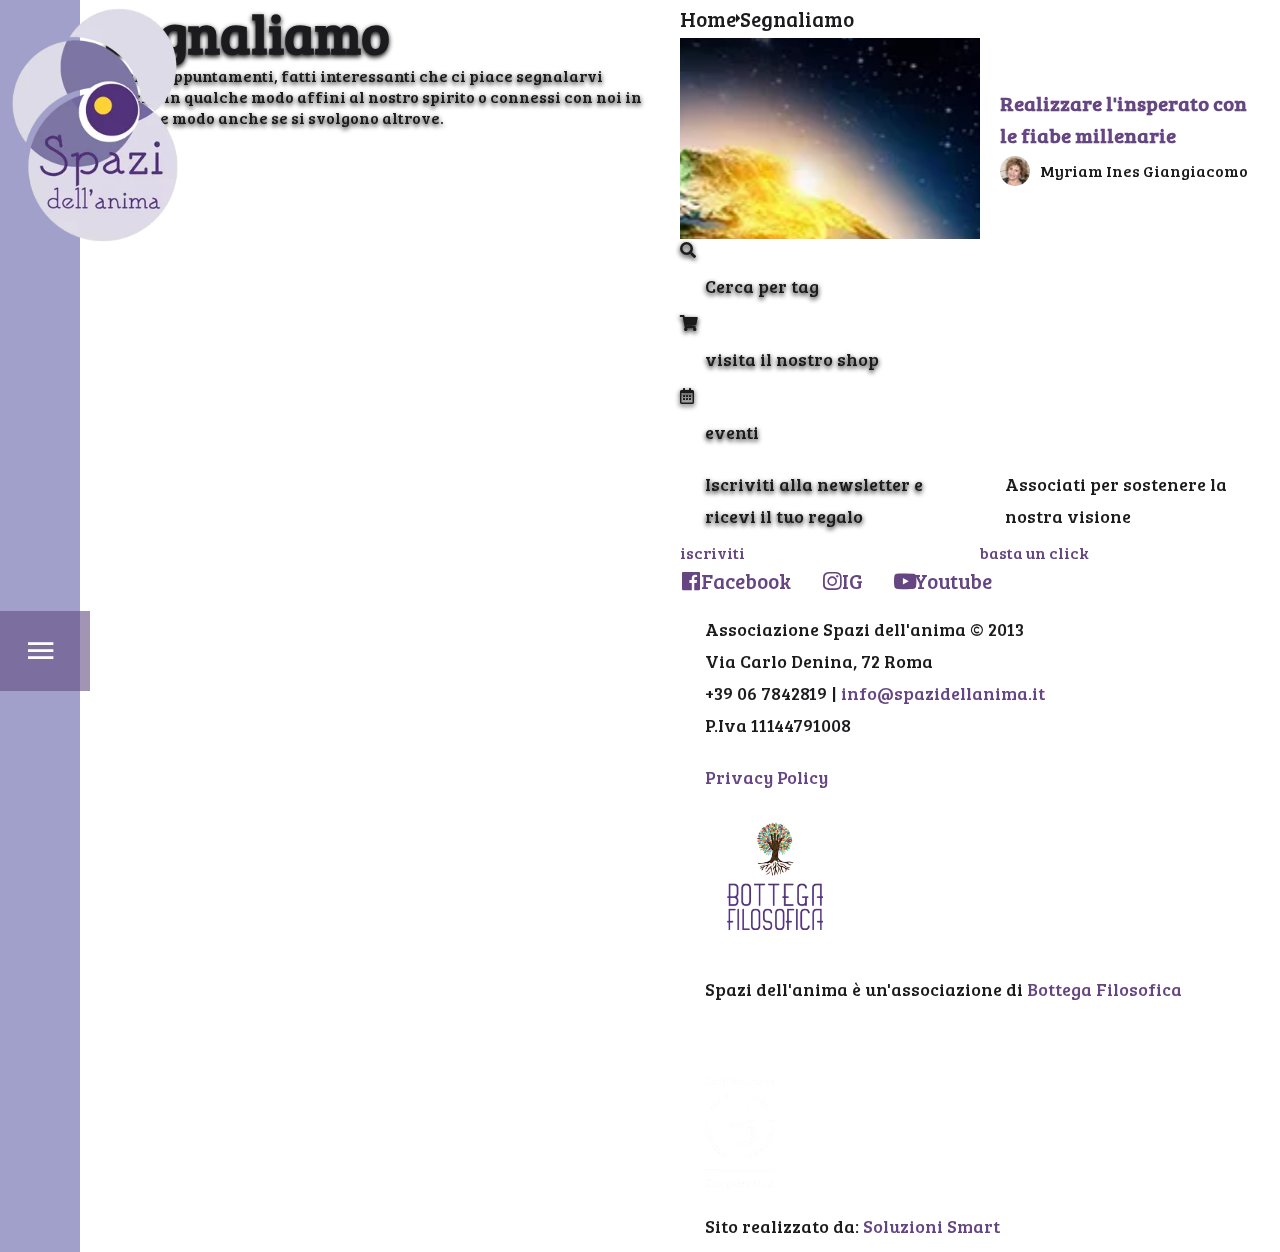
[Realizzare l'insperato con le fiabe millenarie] (830, 138)
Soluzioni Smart (931, 1226)
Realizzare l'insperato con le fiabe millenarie (1123, 119)
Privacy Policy (766, 777)
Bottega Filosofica (1104, 989)
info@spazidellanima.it (943, 693)
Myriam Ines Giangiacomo (1144, 170)
